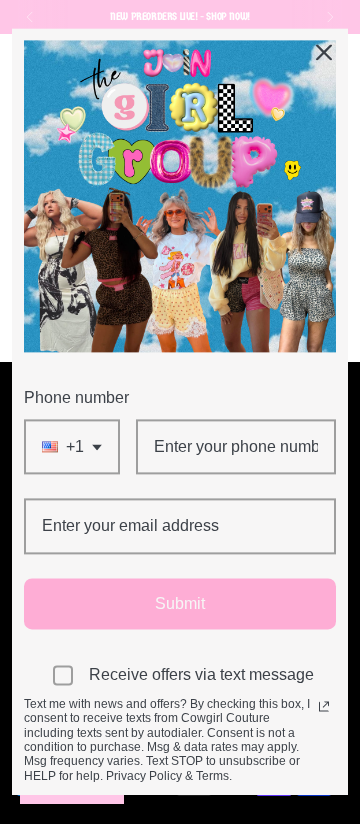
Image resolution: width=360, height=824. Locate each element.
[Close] (324, 52)
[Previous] (30, 17)
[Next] (330, 17)
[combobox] (72, 447)
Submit (180, 603)
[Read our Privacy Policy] (324, 706)
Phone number (76, 397)
